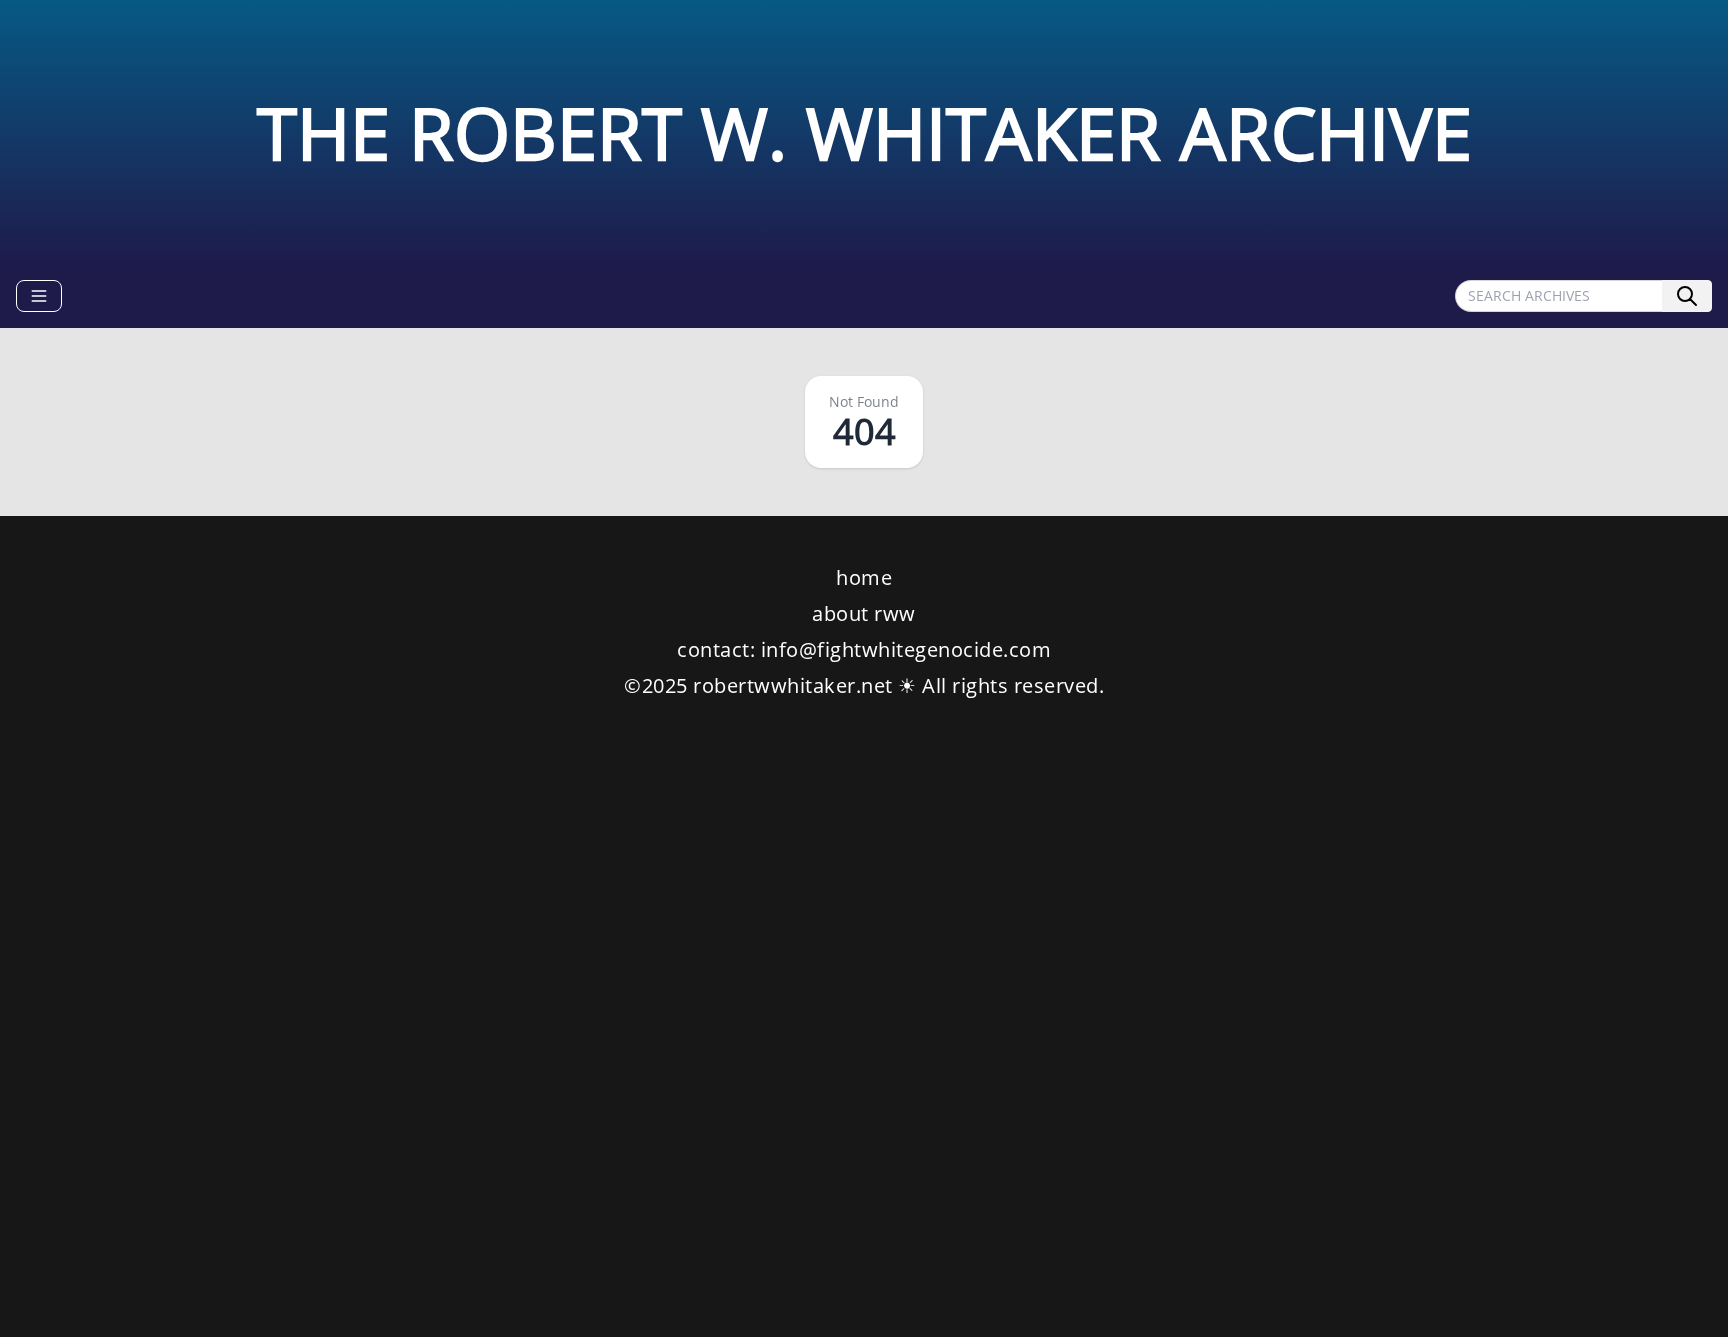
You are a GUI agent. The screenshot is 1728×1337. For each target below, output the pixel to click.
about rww (864, 613)
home (864, 577)
